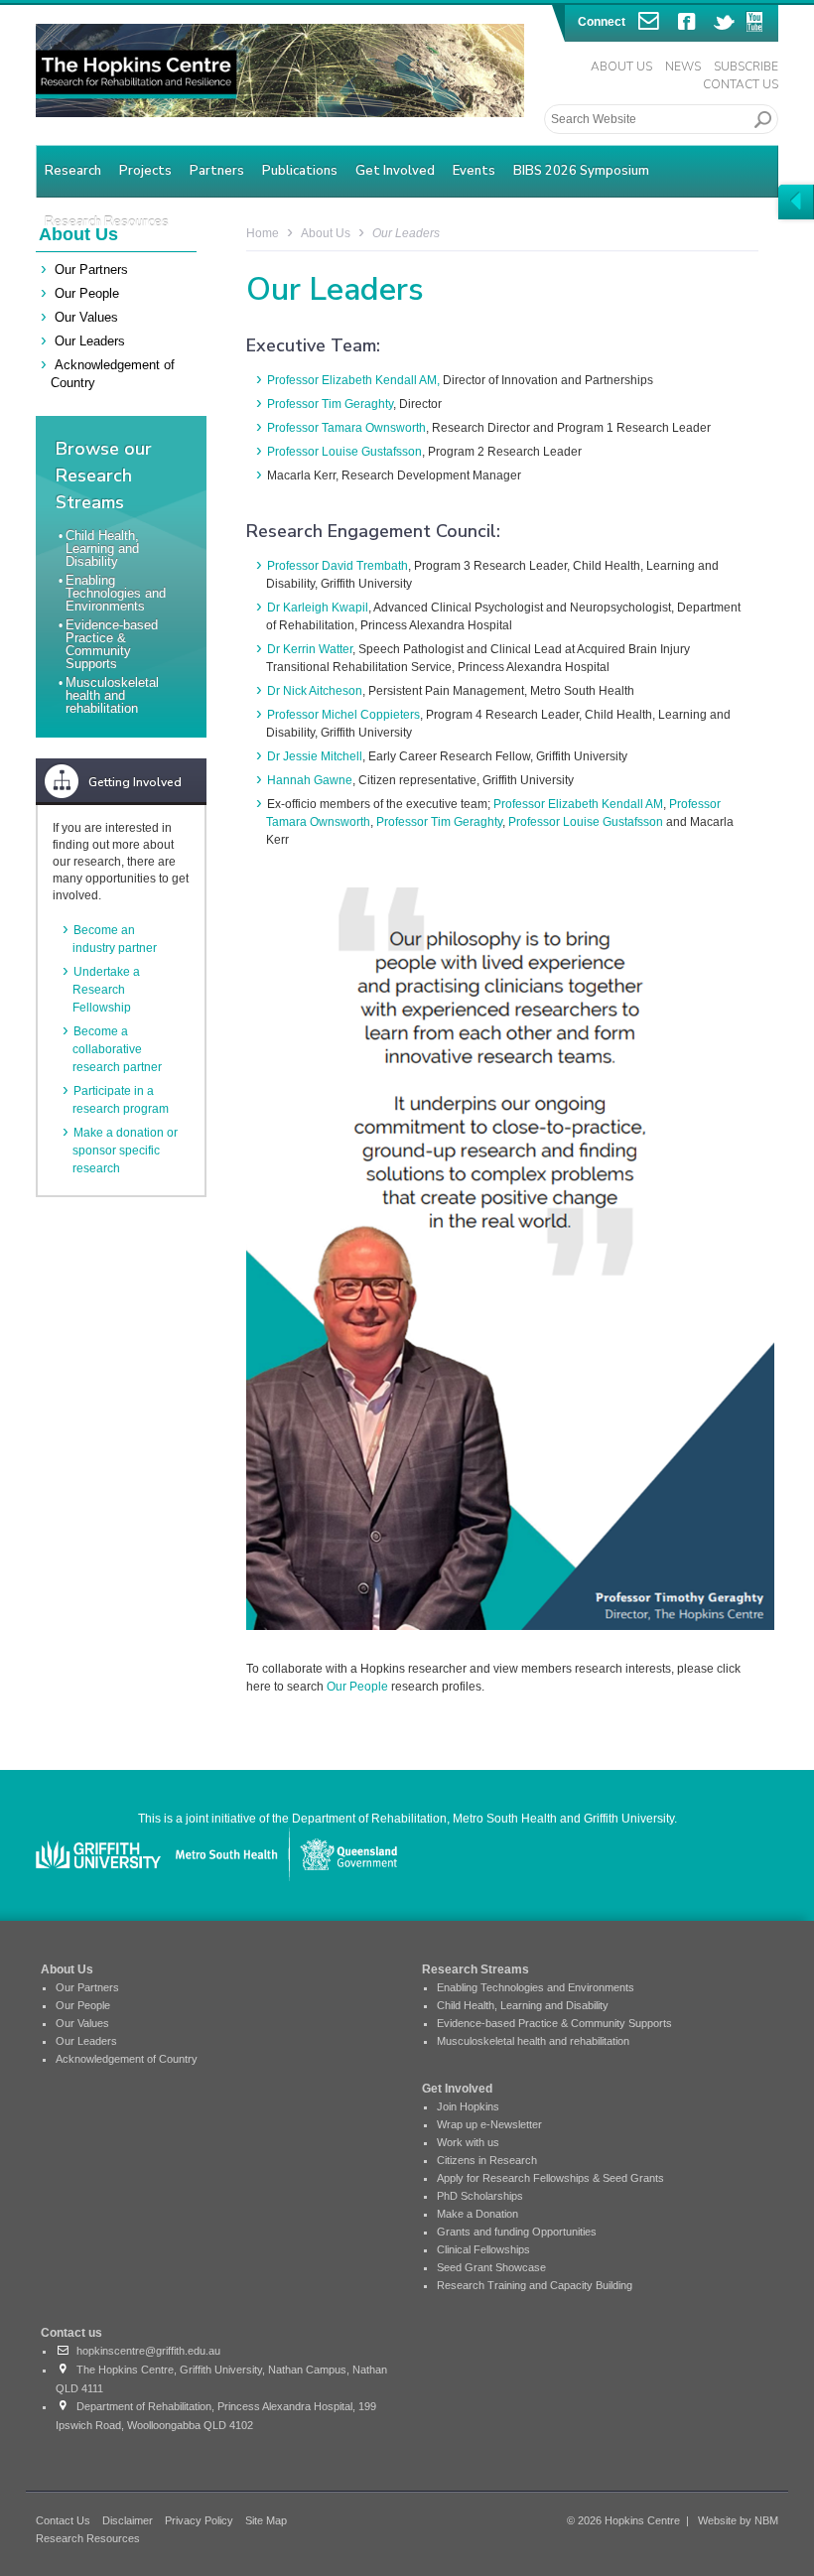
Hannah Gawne (310, 780)
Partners (217, 171)
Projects (145, 171)
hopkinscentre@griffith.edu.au (145, 2351)
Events (474, 171)
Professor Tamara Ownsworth (346, 428)
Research (73, 171)
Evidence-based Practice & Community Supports (112, 644)
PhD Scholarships (480, 2196)
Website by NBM (738, 2520)
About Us (621, 67)
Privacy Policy (199, 2520)
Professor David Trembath (338, 566)
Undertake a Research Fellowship (106, 990)
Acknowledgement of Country (127, 2059)
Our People (87, 293)
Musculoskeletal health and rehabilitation (112, 695)
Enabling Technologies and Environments (116, 593)
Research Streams (475, 1969)
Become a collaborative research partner (117, 1049)
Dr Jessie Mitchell (315, 756)
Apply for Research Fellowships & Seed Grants (550, 2178)
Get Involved (395, 171)
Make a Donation (477, 2214)
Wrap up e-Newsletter (489, 2124)
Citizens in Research (487, 2160)
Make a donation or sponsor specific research (125, 1151)
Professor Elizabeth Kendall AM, (353, 380)
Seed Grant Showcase (491, 2267)
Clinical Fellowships (483, 2249)
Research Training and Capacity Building (535, 2285)
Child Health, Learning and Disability (102, 548)
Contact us (71, 2333)
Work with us (468, 2142)
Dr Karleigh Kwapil (318, 608)
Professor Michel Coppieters (343, 715)
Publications (300, 171)
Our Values (86, 317)
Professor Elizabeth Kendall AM (578, 804)
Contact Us (741, 84)
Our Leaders (90, 341)
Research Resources (88, 2538)
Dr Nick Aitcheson (315, 691)
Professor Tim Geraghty (330, 404)
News (683, 67)
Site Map (266, 2520)
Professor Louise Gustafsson (344, 452)
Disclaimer (128, 2520)
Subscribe (746, 67)
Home (263, 233)
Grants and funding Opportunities (517, 2232)
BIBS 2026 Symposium (581, 171)
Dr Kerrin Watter (310, 649)
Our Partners (91, 270)
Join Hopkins (468, 2106)
